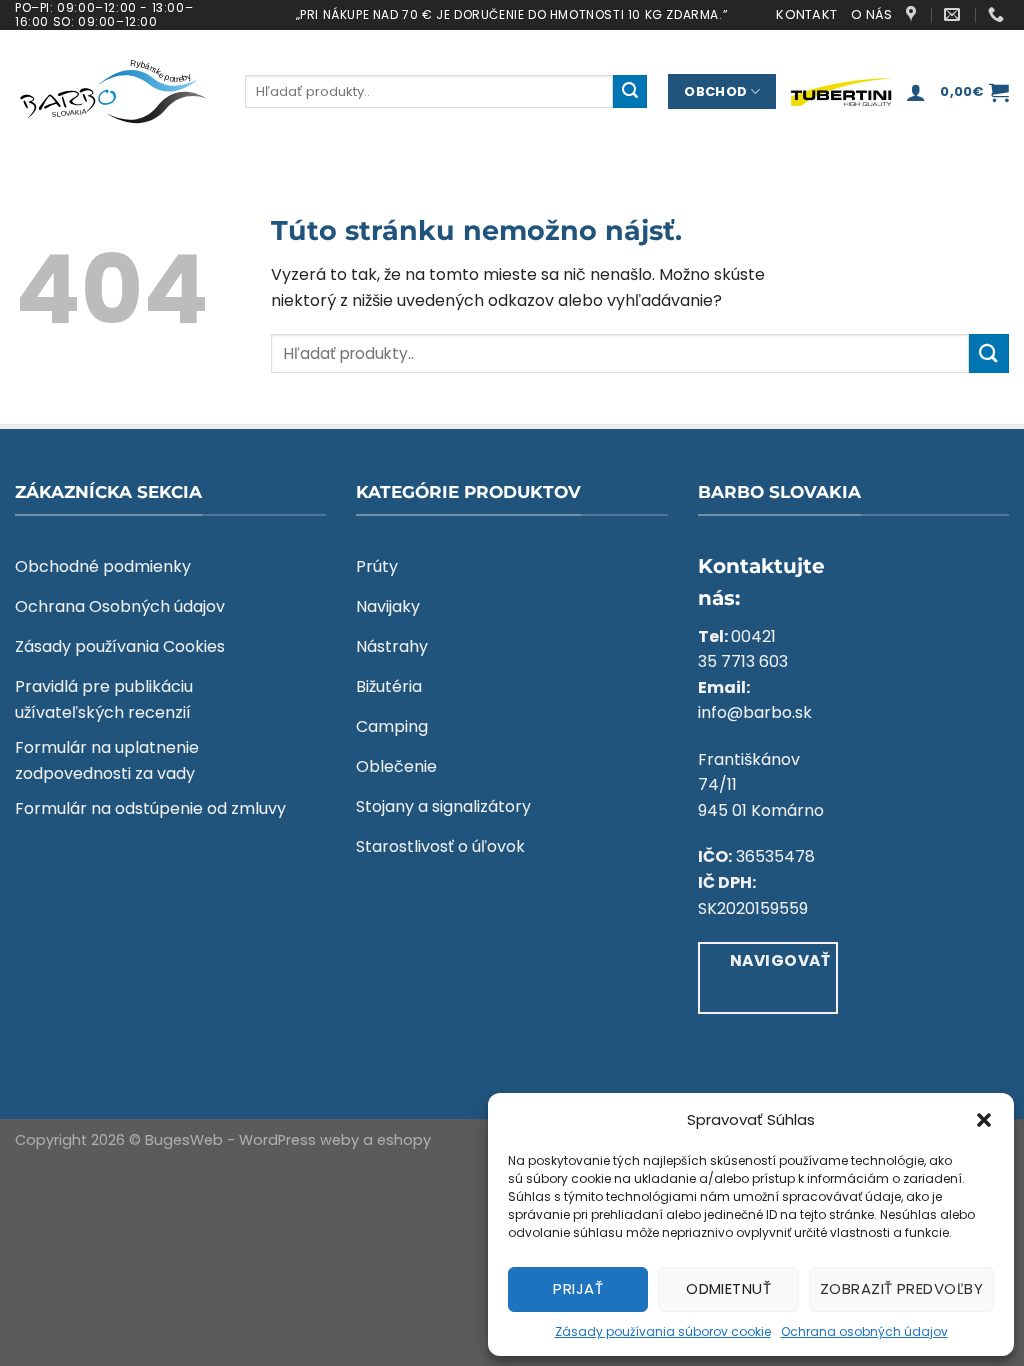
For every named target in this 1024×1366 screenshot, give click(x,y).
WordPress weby (299, 1140)
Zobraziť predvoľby (901, 1288)
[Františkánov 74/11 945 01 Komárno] (913, 14)
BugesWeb (184, 1140)
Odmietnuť (728, 1288)
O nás (871, 14)
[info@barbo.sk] (954, 14)
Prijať (578, 1288)
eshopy (404, 1140)
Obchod (715, 91)
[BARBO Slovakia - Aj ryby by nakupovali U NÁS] (115, 92)
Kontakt (806, 14)
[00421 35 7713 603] (998, 14)
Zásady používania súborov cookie (663, 1331)
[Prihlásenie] (916, 92)
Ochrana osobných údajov (864, 1331)
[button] (984, 1120)
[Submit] (630, 92)
